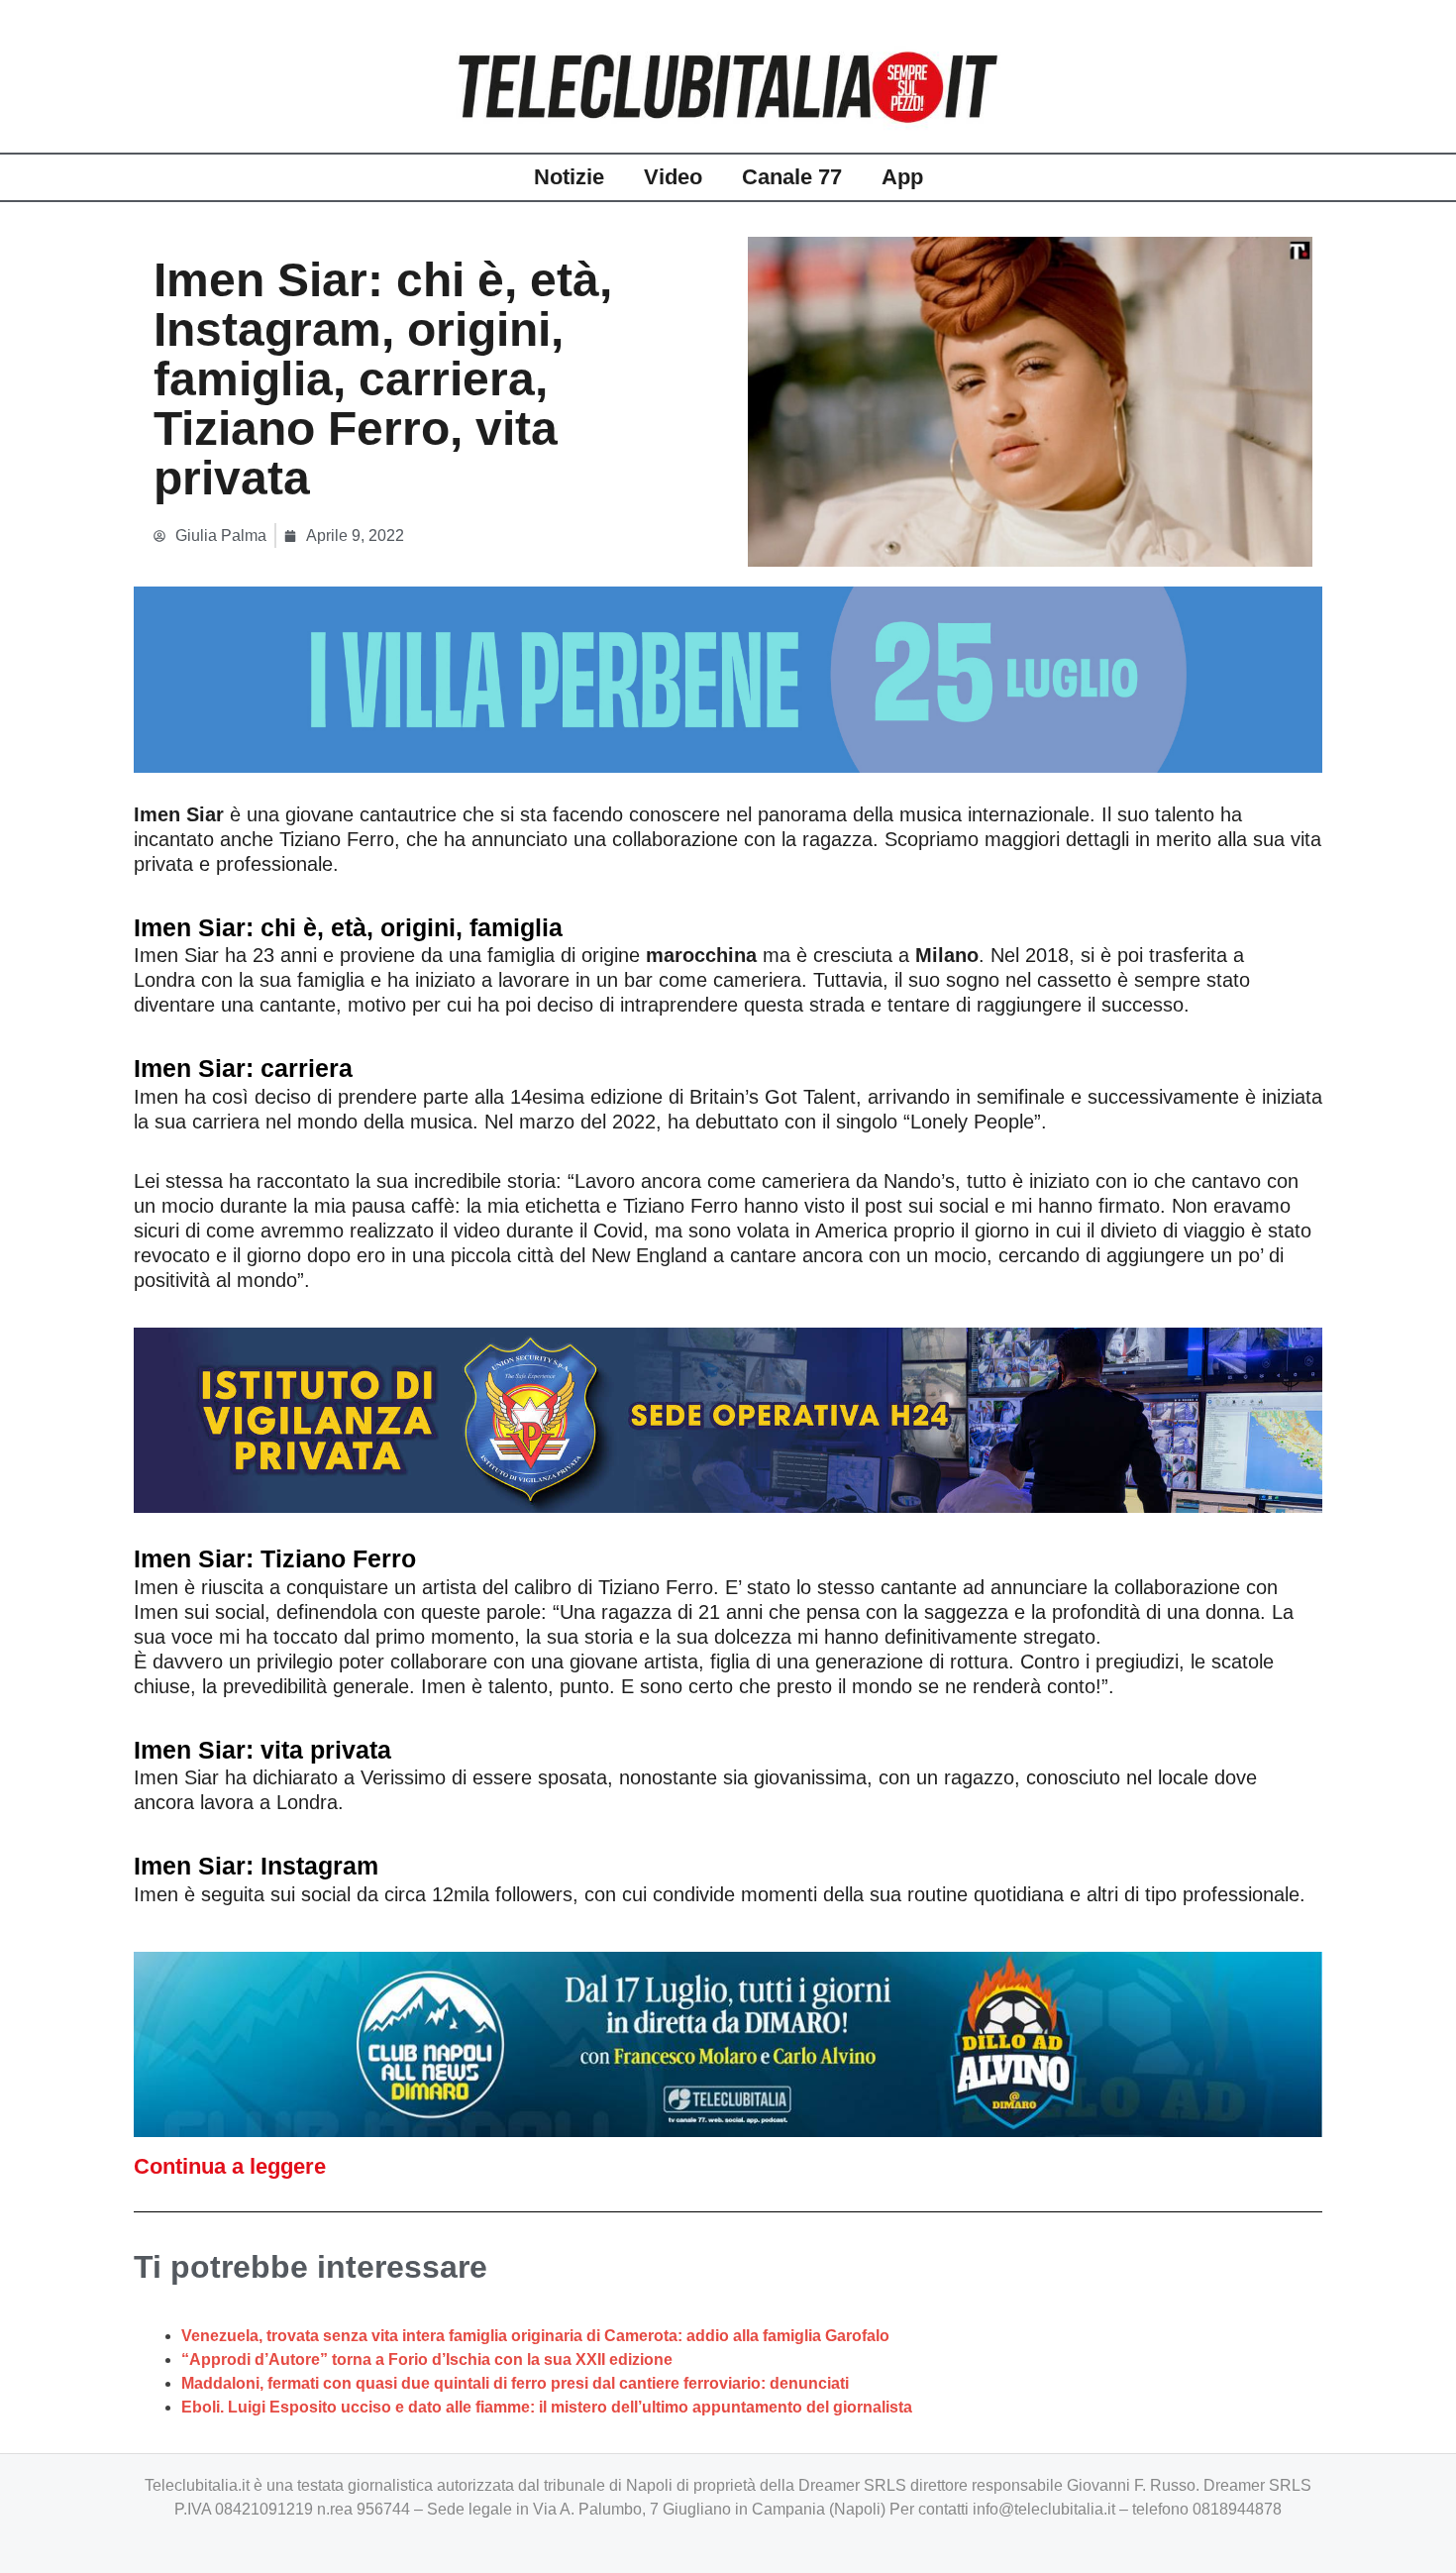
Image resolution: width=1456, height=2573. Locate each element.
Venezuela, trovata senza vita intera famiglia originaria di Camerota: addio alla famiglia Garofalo (535, 2336)
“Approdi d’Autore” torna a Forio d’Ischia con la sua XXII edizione (427, 2359)
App (902, 177)
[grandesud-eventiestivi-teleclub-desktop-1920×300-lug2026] (728, 678)
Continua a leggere (230, 2166)
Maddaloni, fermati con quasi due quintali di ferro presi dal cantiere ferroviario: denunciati (515, 2383)
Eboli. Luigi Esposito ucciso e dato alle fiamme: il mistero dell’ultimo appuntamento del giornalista (547, 2407)
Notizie (569, 177)
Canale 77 (792, 177)
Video (673, 177)
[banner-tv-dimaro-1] (728, 2043)
